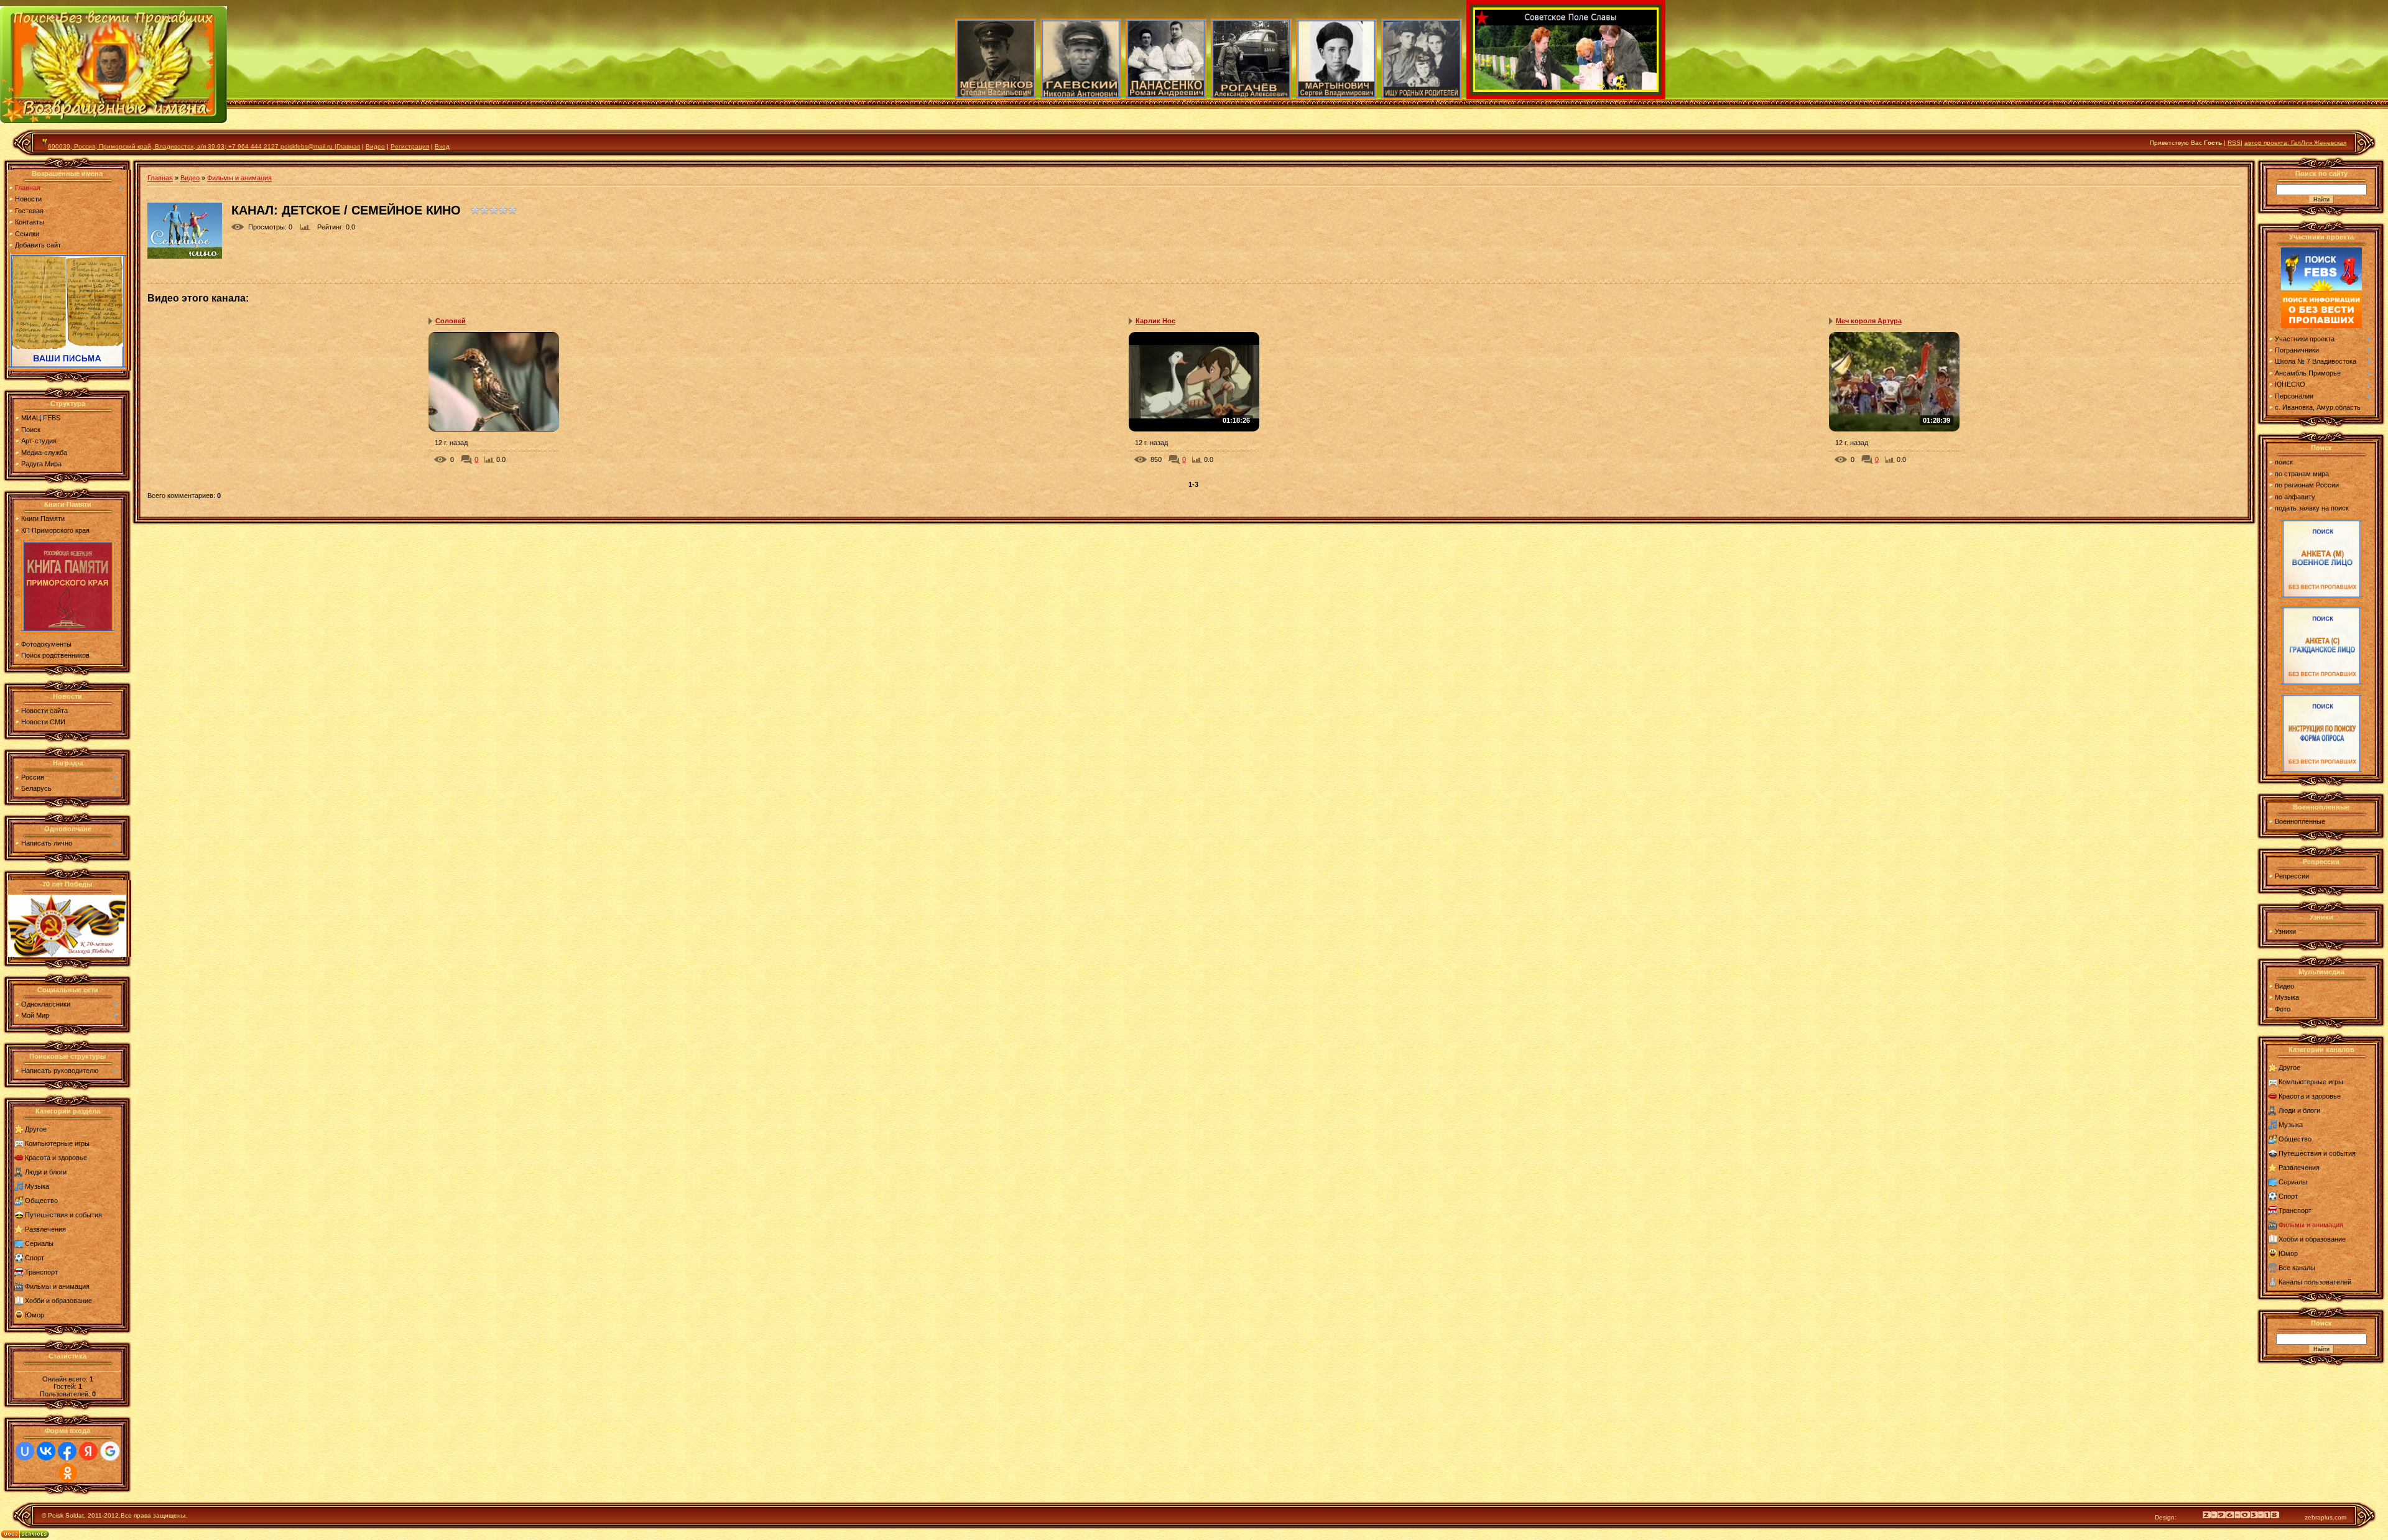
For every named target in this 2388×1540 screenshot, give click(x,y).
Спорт (35, 1258)
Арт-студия (39, 441)
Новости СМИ (43, 722)
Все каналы (2297, 1268)
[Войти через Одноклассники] (68, 1473)
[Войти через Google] (110, 1451)
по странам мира (2302, 474)
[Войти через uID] (25, 1451)
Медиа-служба (44, 453)
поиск (2284, 462)
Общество (41, 1201)
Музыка (37, 1186)
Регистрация (410, 146)
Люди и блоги (46, 1172)
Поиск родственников (55, 655)
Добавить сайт (38, 245)
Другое (36, 1129)
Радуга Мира (41, 464)
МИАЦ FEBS (41, 418)
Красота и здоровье (56, 1158)
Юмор (35, 1315)
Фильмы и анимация (57, 1286)
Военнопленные (2300, 821)
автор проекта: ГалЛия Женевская (2295, 143)
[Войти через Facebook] (67, 1451)
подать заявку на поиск (2312, 508)
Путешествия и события (63, 1215)
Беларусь (36, 788)
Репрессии (2292, 876)
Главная (28, 188)
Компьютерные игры (57, 1143)
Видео (375, 146)
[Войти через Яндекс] (88, 1451)
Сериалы (39, 1243)
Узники (2285, 931)
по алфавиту (2295, 497)
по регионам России (2307, 485)
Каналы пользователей (2315, 1282)
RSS (2234, 143)
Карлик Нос (1155, 321)
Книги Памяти (43, 519)
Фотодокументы (46, 644)
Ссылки (27, 234)
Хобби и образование (58, 1301)
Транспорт (41, 1272)
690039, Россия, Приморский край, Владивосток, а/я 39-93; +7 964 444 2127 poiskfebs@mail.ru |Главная (204, 146)
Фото (2283, 1009)
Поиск (31, 430)
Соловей (451, 321)
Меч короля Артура (1869, 321)
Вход (442, 146)
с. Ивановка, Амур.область (2318, 407)
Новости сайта (44, 711)
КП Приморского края (55, 530)
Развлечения (45, 1229)
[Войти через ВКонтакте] (46, 1451)
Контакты (30, 222)
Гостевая (29, 211)
